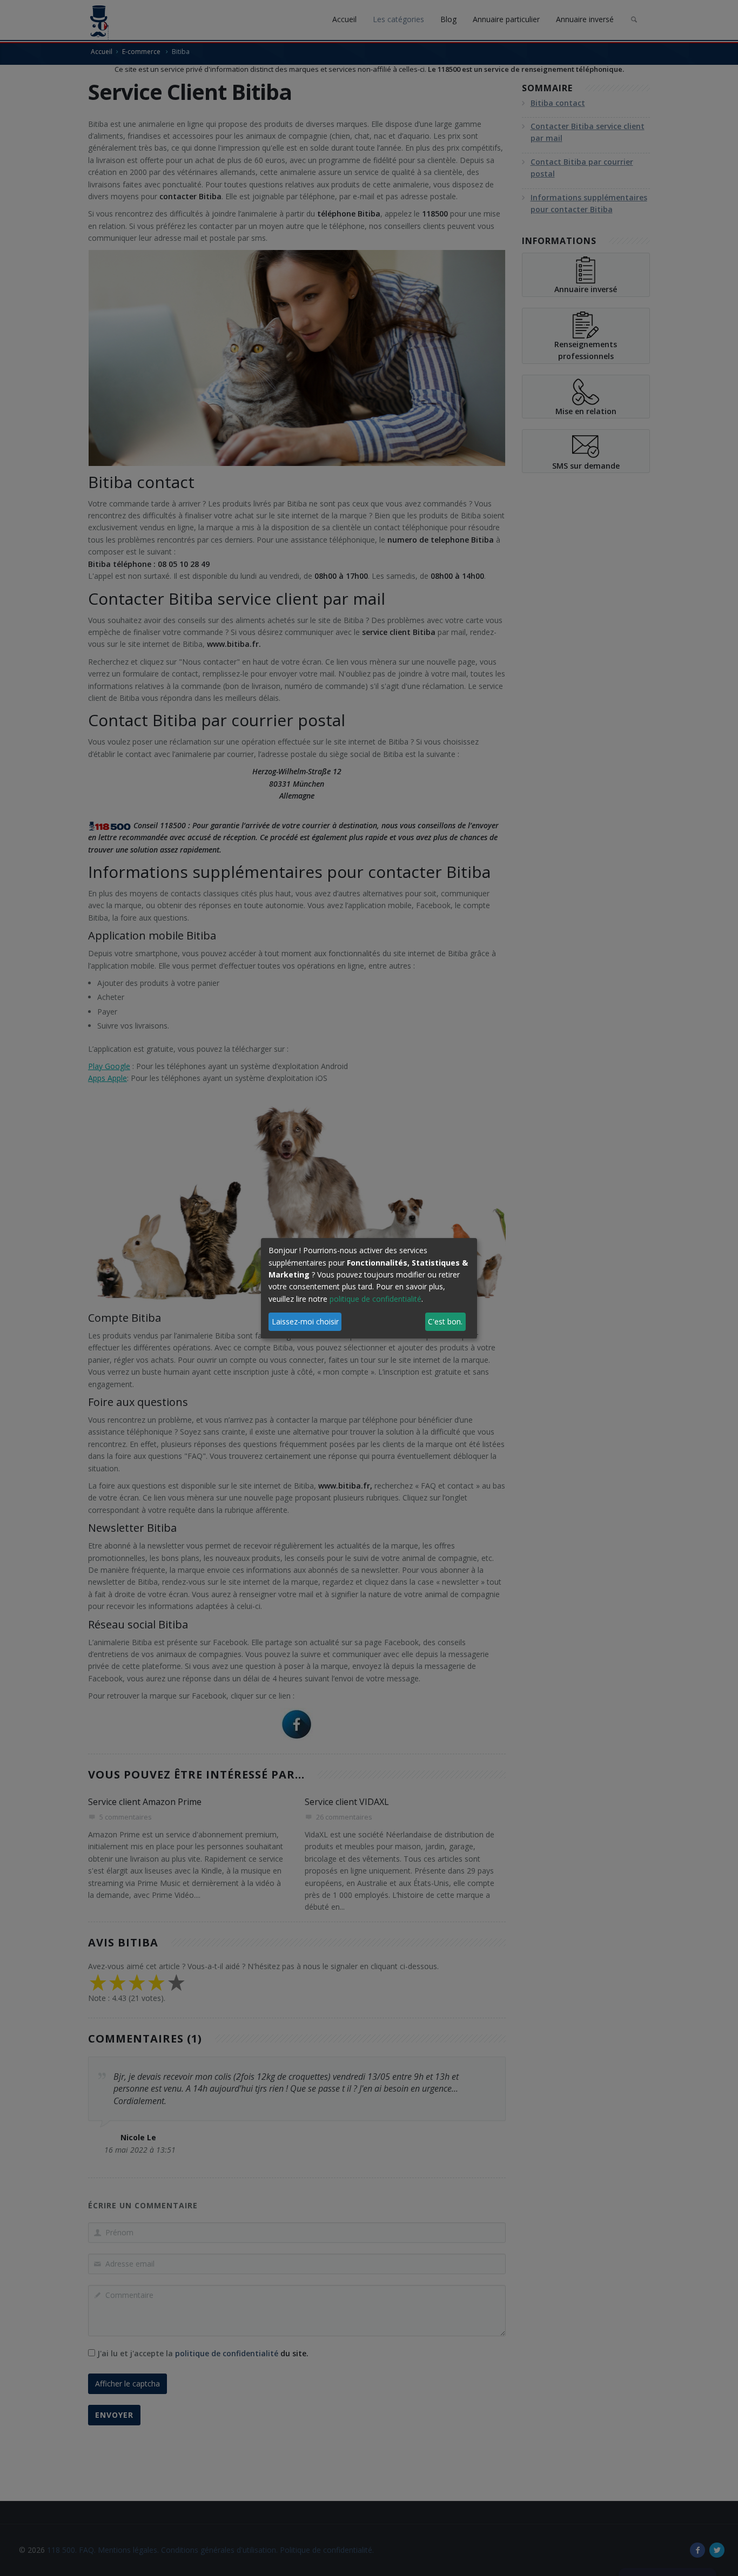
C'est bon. (445, 1321)
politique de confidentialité (375, 1299)
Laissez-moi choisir (305, 1321)
